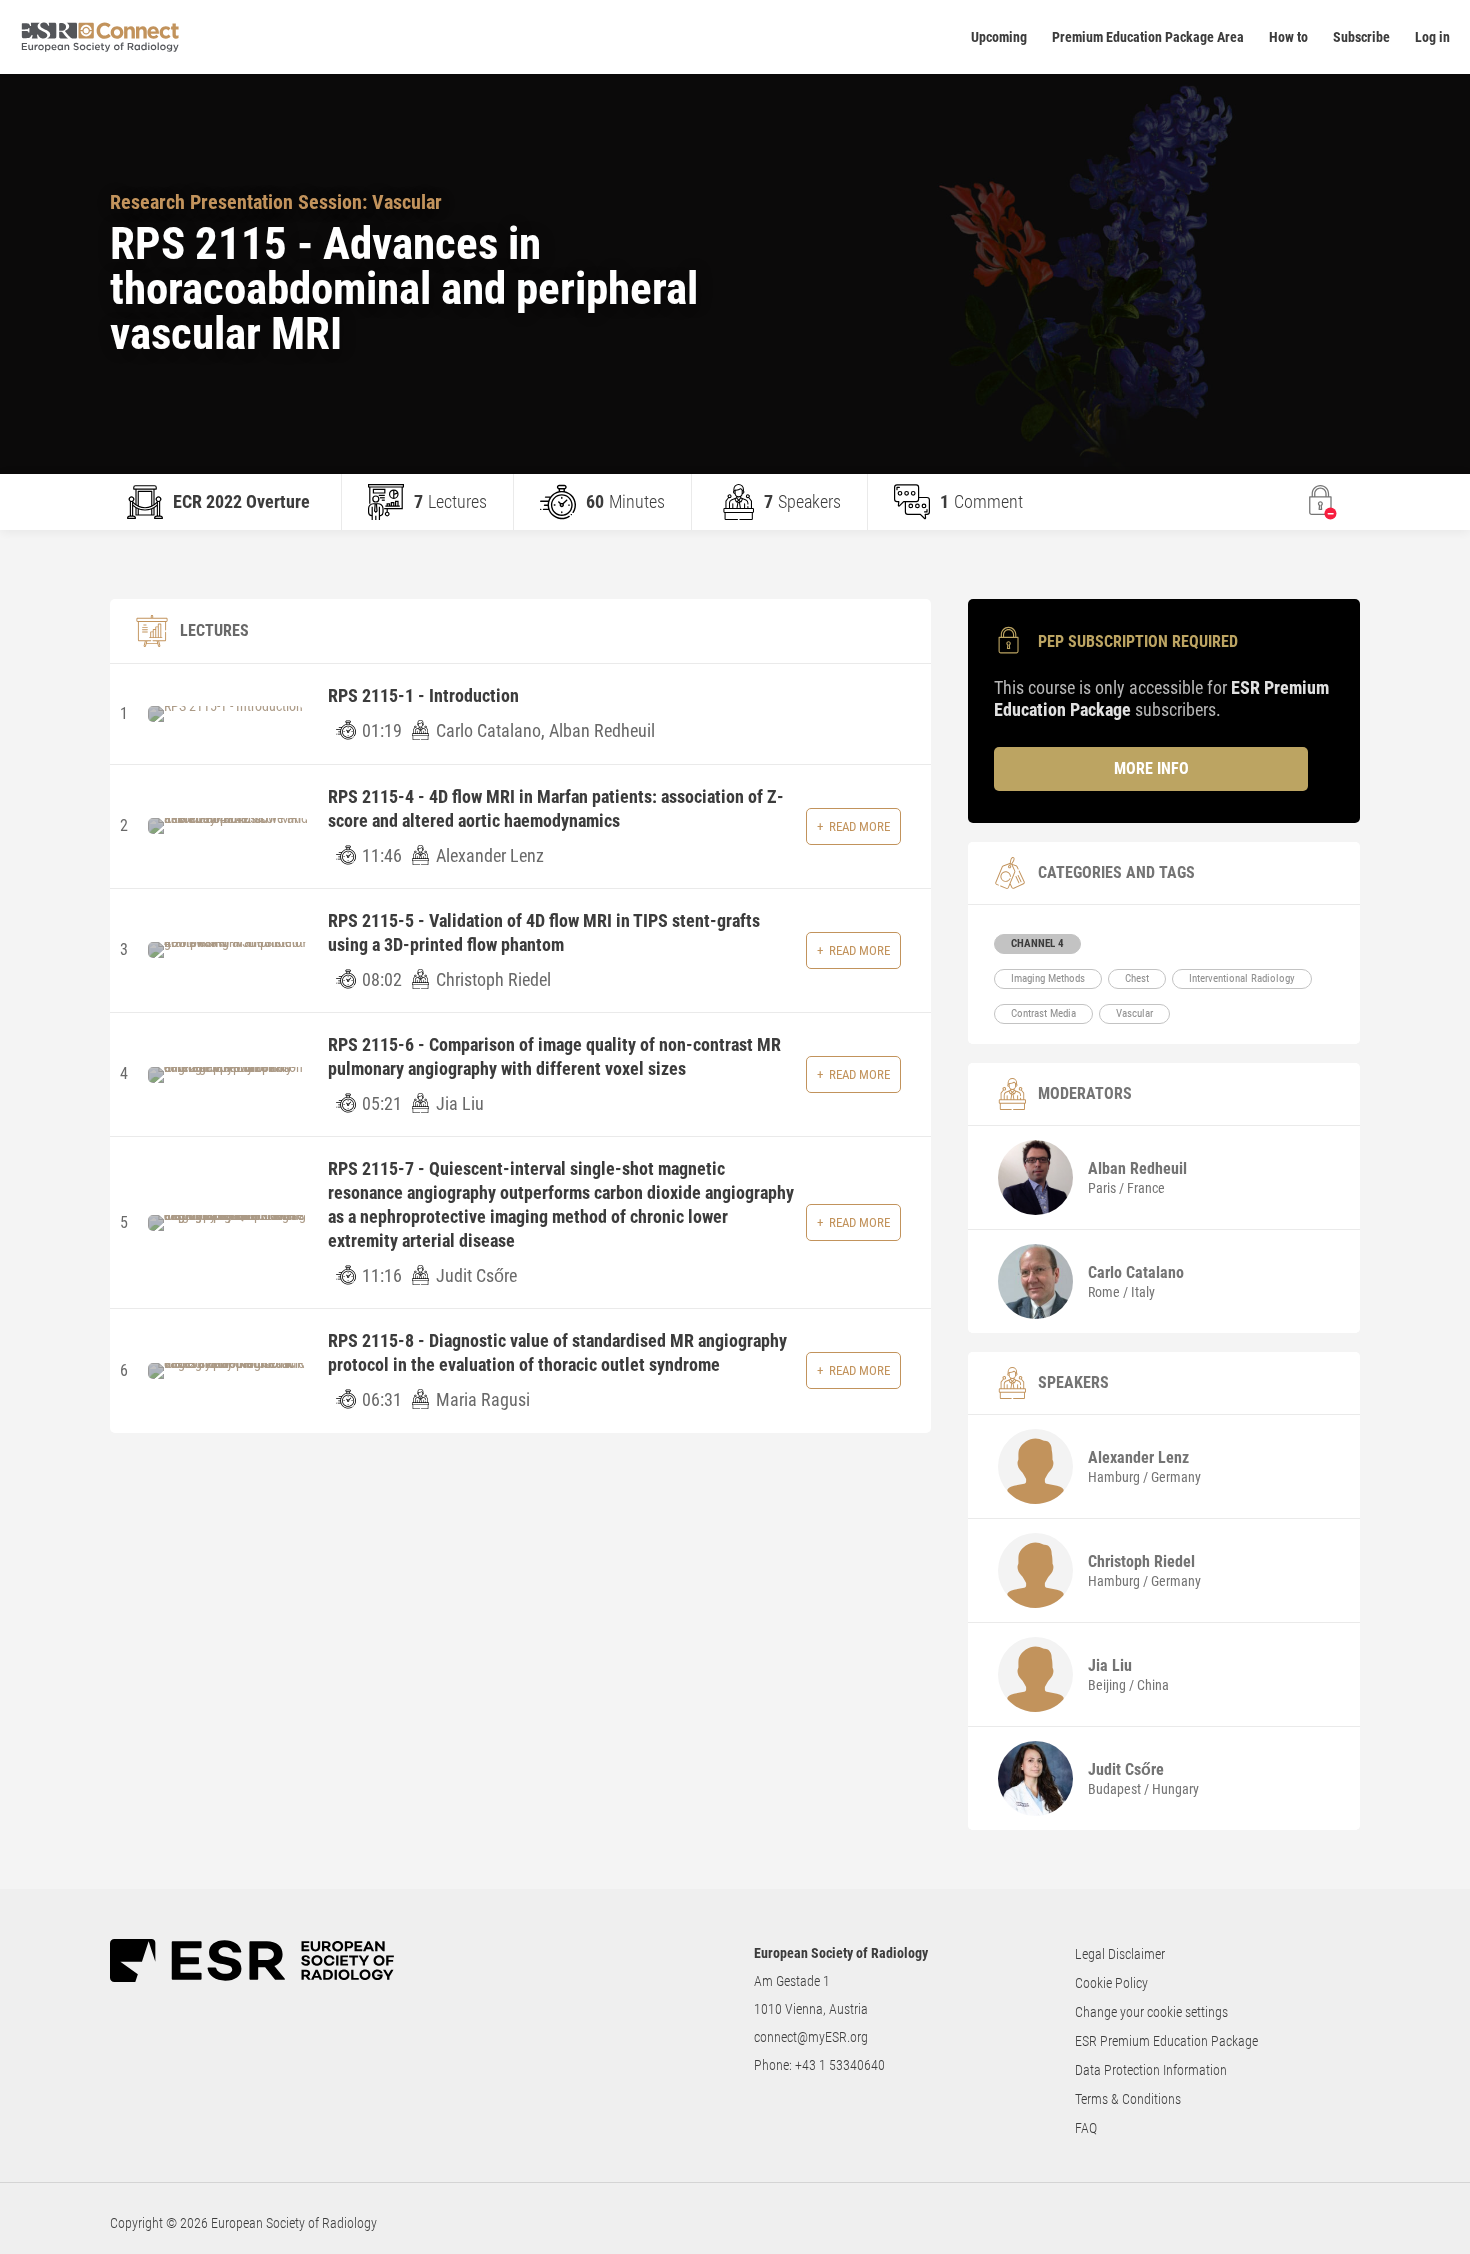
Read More (859, 826)
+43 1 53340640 (840, 2065)
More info (1151, 768)
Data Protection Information (1151, 2070)
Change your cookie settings (1151, 2012)
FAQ (1086, 2128)
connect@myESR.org (811, 2037)
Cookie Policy (1111, 1983)
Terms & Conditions (1128, 2099)
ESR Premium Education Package (1166, 2041)
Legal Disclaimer (1120, 1954)
